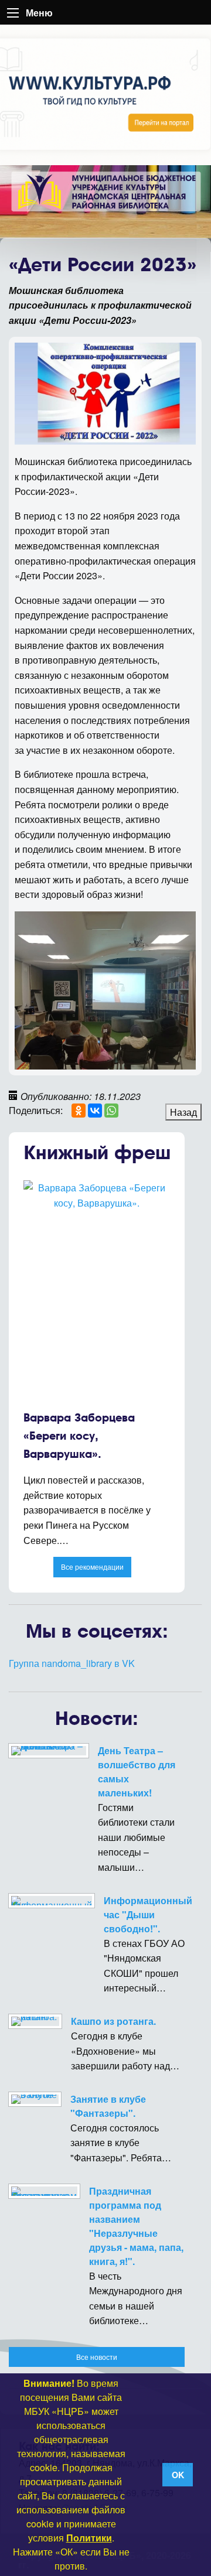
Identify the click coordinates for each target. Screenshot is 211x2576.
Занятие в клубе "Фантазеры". (108, 2106)
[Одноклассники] (79, 1111)
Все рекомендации (92, 1567)
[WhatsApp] (111, 1111)
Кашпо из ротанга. (113, 2021)
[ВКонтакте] (95, 1111)
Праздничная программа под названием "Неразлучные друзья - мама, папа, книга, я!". (136, 2226)
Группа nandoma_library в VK (72, 1663)
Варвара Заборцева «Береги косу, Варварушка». (79, 1436)
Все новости (97, 2357)
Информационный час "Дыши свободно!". (148, 1914)
